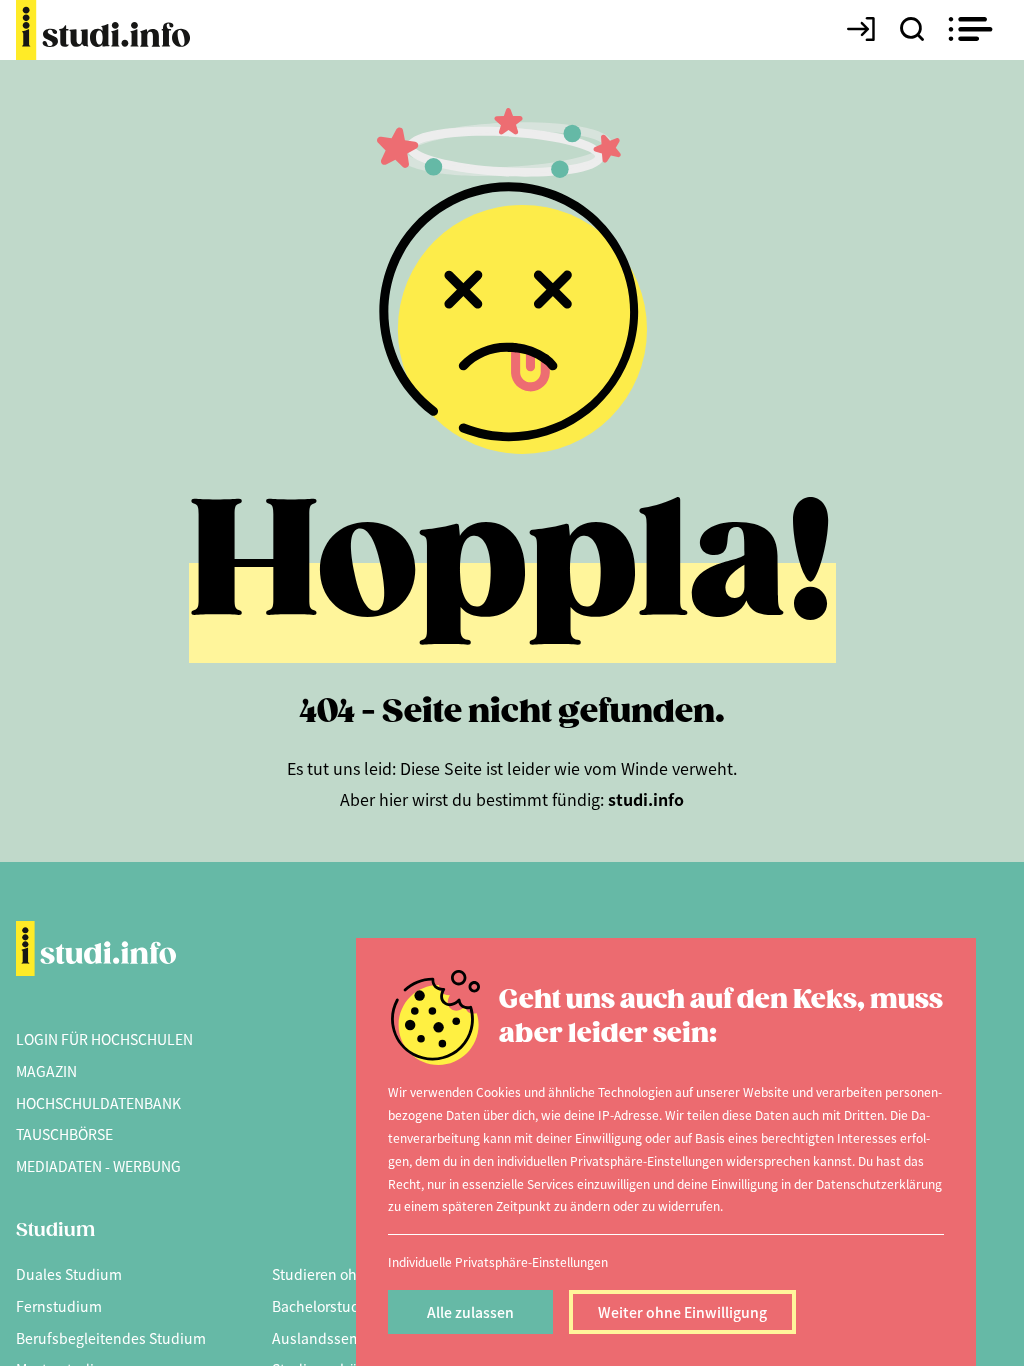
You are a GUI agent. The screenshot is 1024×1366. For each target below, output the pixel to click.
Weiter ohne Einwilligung (682, 1312)
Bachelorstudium (329, 1306)
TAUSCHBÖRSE (64, 1134)
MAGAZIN (46, 1071)
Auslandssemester (333, 1338)
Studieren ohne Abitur (345, 1274)
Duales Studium (69, 1274)
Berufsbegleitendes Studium (111, 1338)
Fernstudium (59, 1306)
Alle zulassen (470, 1312)
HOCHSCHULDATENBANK (98, 1103)
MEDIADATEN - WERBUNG (98, 1166)
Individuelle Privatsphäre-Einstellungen (498, 1261)
